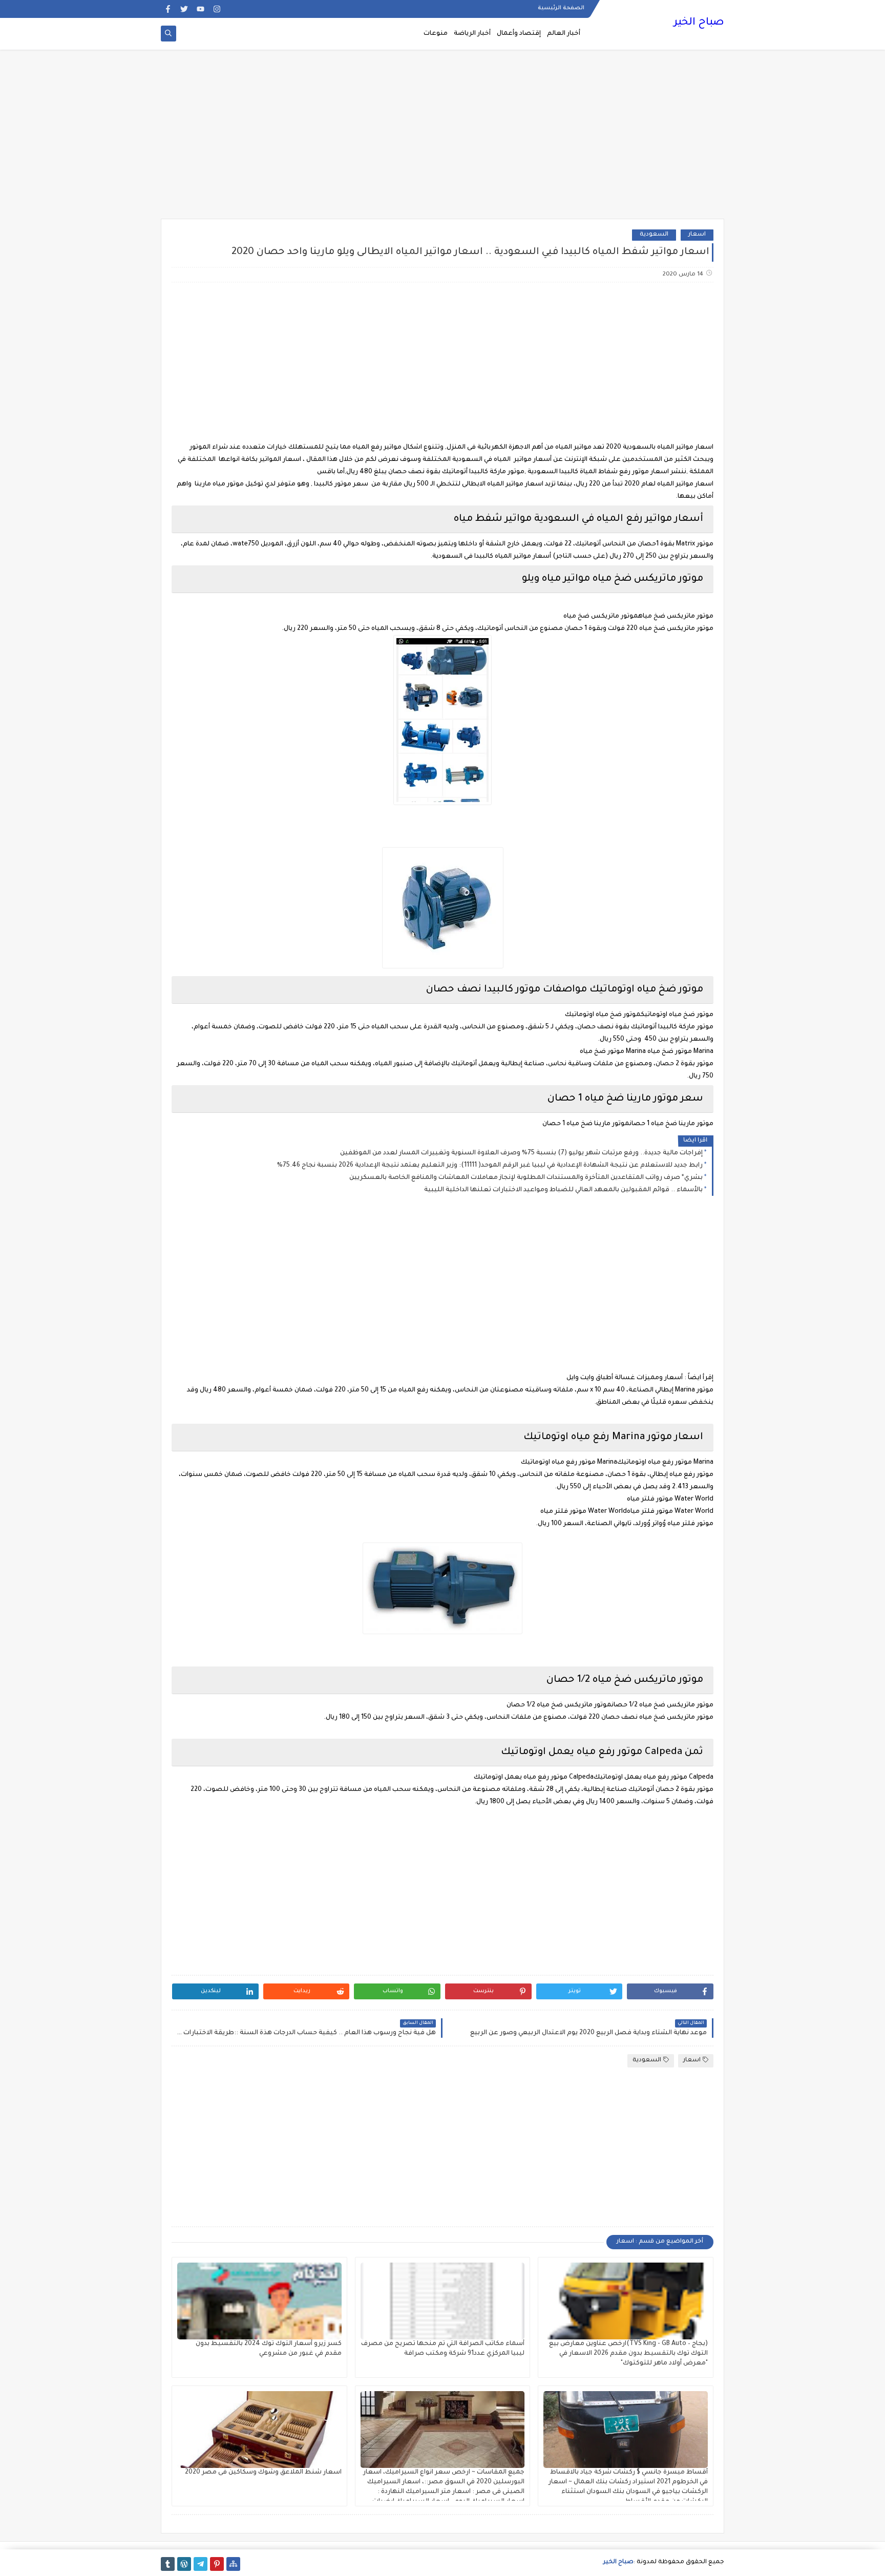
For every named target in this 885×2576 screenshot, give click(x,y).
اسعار (697, 235)
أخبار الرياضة (472, 34)
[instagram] (217, 9)
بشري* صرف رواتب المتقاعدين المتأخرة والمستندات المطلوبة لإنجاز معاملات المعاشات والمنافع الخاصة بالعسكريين (526, 1178)
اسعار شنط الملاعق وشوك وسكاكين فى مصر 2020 (263, 2473)
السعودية (654, 235)
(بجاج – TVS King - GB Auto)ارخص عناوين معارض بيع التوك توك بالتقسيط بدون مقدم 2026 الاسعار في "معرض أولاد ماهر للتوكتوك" (628, 2354)
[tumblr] (168, 2564)
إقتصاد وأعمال (519, 34)
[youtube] (201, 9)
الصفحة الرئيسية (561, 8)
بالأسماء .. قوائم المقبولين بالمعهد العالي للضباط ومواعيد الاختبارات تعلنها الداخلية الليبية (563, 1190)
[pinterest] (217, 2564)
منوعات (436, 34)
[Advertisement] (442, 139)
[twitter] (184, 9)
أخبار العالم (564, 34)
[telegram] (201, 2564)
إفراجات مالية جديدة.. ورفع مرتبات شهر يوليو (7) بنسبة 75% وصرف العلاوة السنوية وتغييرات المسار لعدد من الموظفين (521, 1153)
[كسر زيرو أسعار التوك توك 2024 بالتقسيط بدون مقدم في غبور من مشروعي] (259, 2301)
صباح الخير (699, 23)
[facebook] (168, 9)
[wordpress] (184, 2564)
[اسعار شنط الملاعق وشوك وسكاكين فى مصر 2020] (259, 2430)
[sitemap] (233, 2564)
